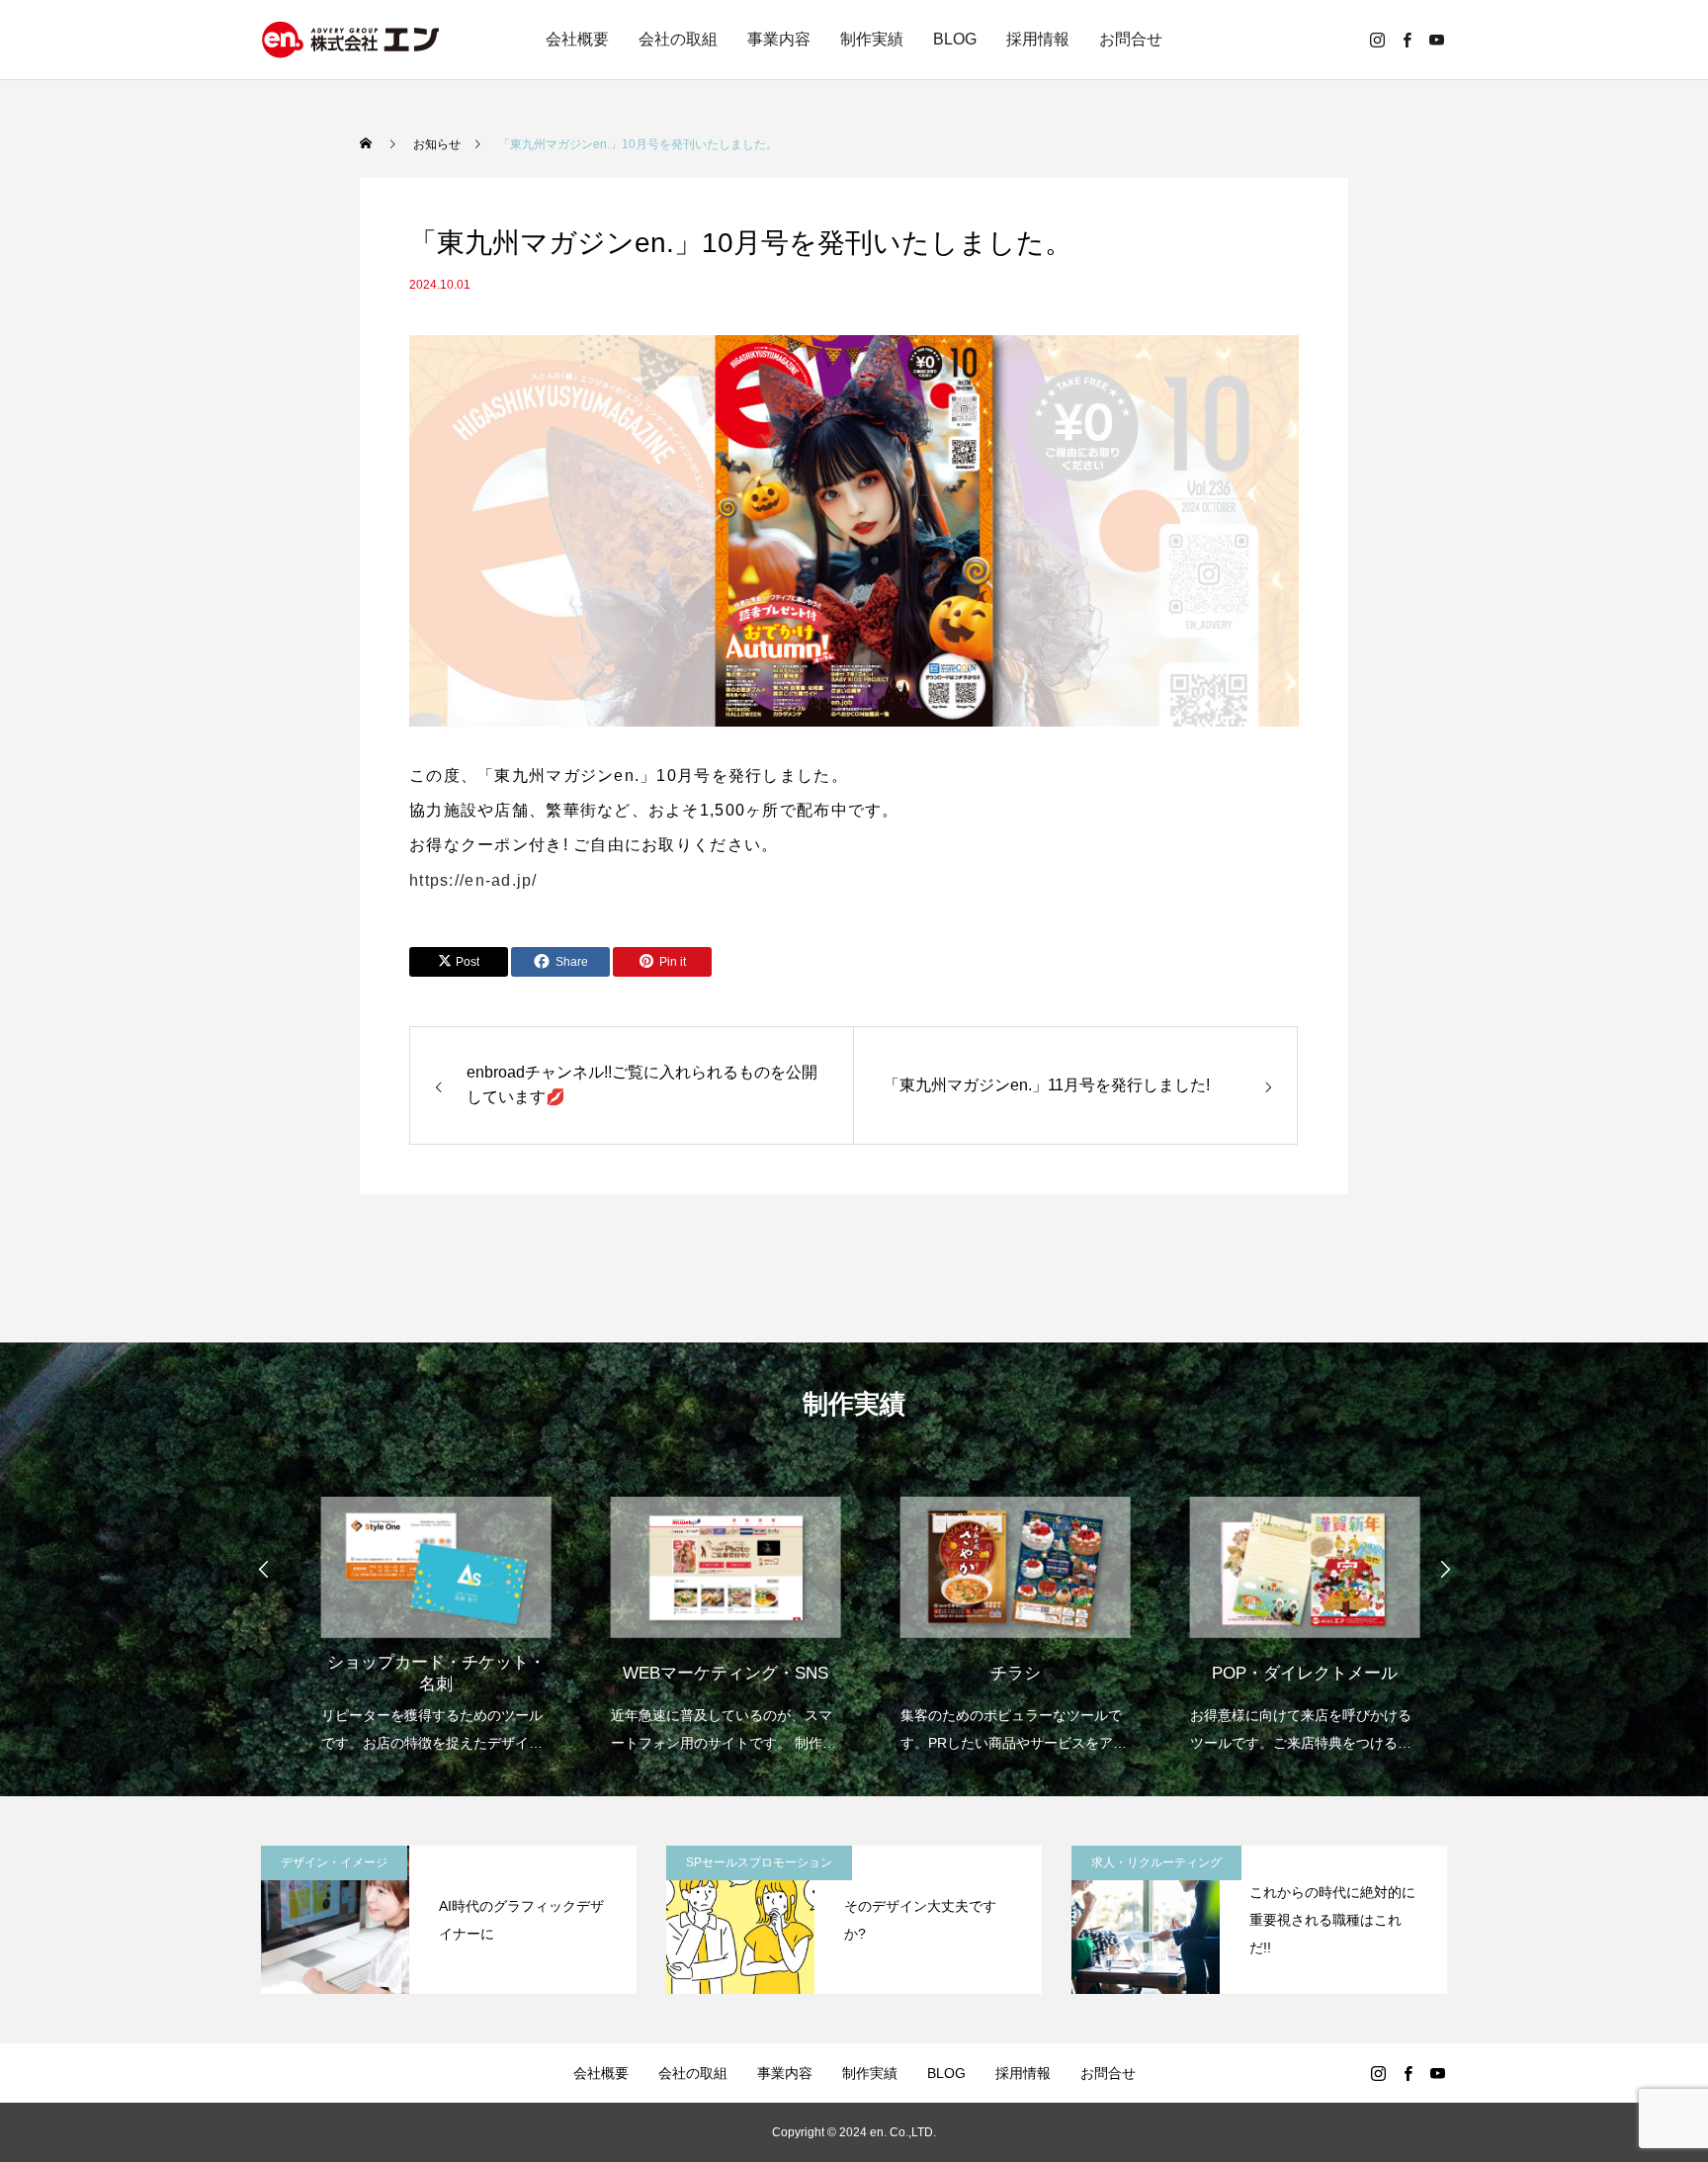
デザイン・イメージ (334, 1862)
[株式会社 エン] (350, 40)
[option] (421, 1612)
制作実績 (872, 39)
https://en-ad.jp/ (473, 880)
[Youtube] (1436, 40)
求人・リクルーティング (1156, 1862)
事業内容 (779, 39)
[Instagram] (1377, 40)
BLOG (955, 39)
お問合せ (1131, 39)
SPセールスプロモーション (759, 1862)
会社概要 (577, 39)
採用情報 (1038, 39)
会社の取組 (678, 39)
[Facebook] (1407, 40)
